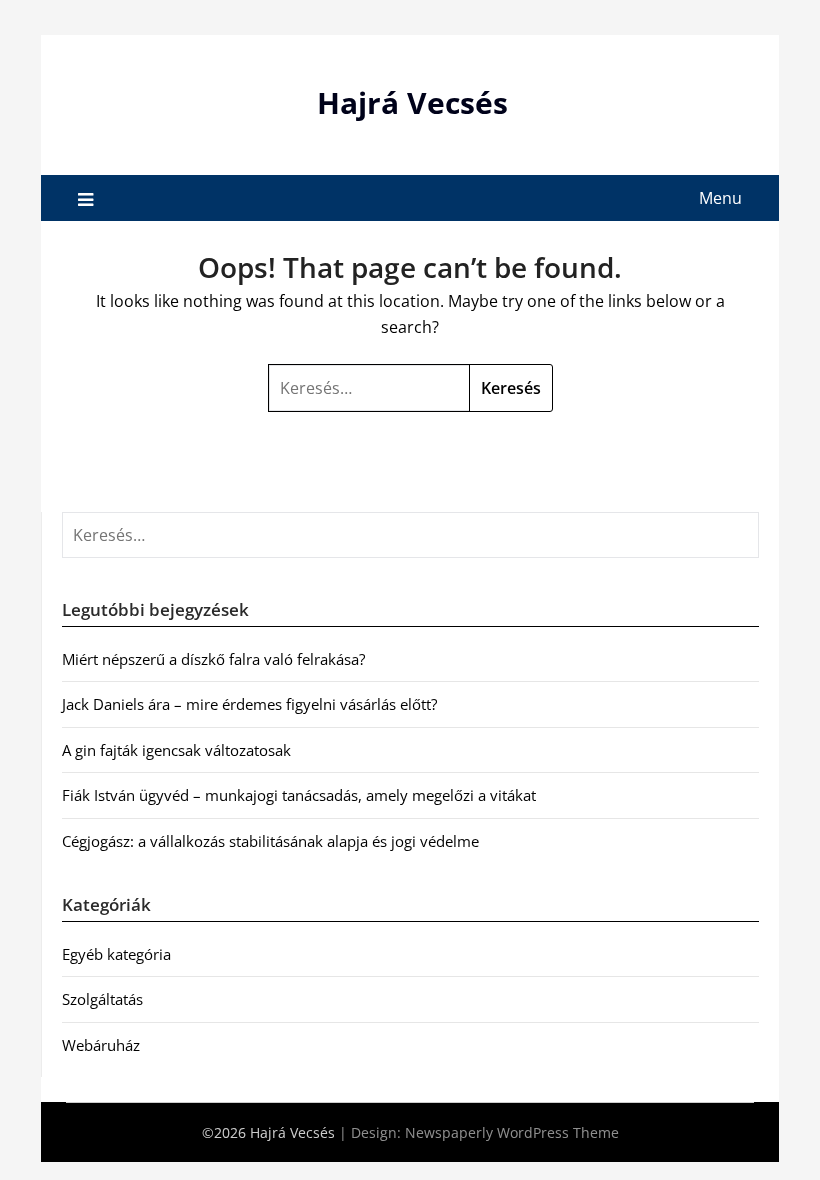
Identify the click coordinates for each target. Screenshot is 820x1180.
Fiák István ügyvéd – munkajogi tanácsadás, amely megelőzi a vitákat (299, 795)
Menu (720, 198)
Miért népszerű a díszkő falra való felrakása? (213, 659)
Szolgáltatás (102, 999)
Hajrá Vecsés (412, 102)
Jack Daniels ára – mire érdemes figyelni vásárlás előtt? (249, 704)
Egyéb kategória (116, 954)
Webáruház (101, 1045)
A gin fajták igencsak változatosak (176, 750)
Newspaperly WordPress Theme (512, 1132)
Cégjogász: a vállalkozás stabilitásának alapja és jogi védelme (270, 841)
